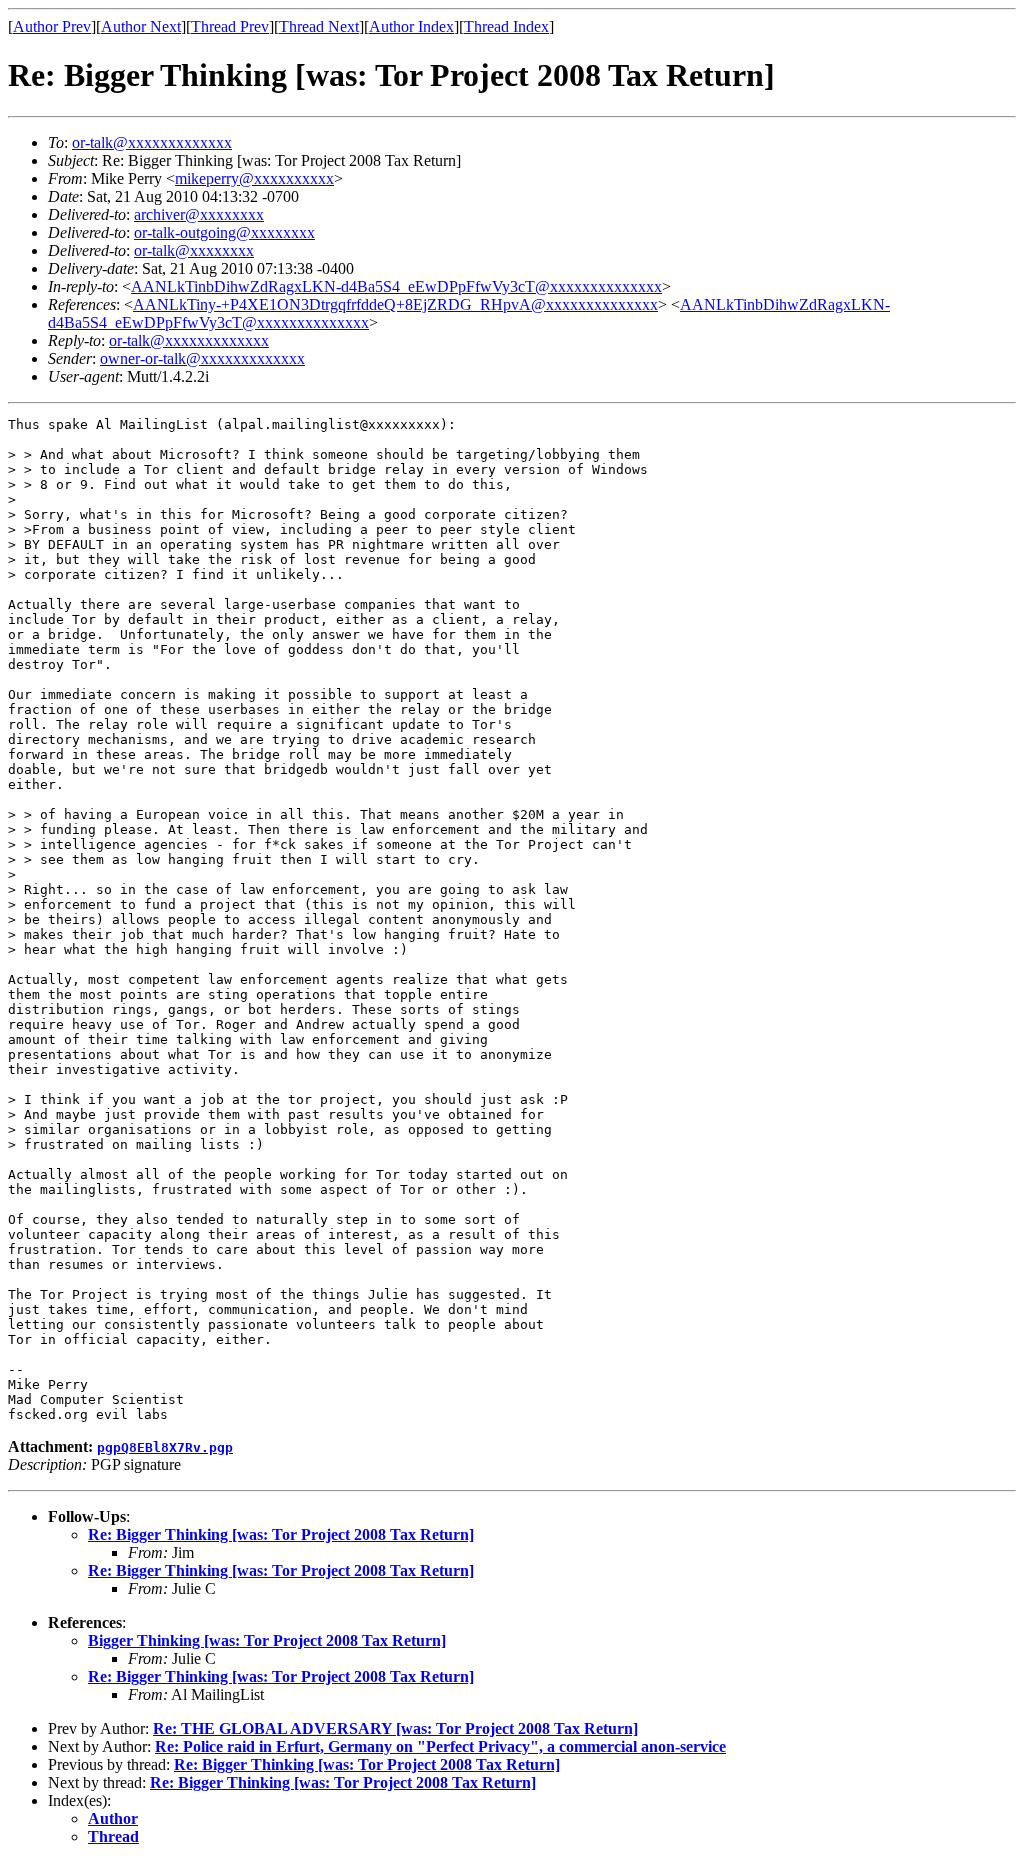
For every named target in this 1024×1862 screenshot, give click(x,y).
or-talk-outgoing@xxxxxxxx (224, 232)
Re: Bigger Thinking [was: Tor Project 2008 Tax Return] (281, 1534)
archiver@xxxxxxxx (199, 214)
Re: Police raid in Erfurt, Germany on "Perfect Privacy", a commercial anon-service (440, 1746)
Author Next (141, 26)
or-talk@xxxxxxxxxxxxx (152, 142)
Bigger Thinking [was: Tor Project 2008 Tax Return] (267, 1640)
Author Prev (52, 26)
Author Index (411, 26)
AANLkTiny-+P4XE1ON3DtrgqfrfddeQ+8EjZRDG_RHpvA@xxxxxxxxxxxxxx (395, 304)
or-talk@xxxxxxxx (194, 250)
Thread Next (319, 26)
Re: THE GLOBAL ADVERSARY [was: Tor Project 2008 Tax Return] (395, 1728)
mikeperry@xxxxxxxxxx (254, 178)
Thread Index (506, 26)
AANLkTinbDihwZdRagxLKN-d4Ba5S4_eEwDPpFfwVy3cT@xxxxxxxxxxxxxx (396, 286)
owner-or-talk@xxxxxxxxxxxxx (202, 358)
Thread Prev (230, 26)
